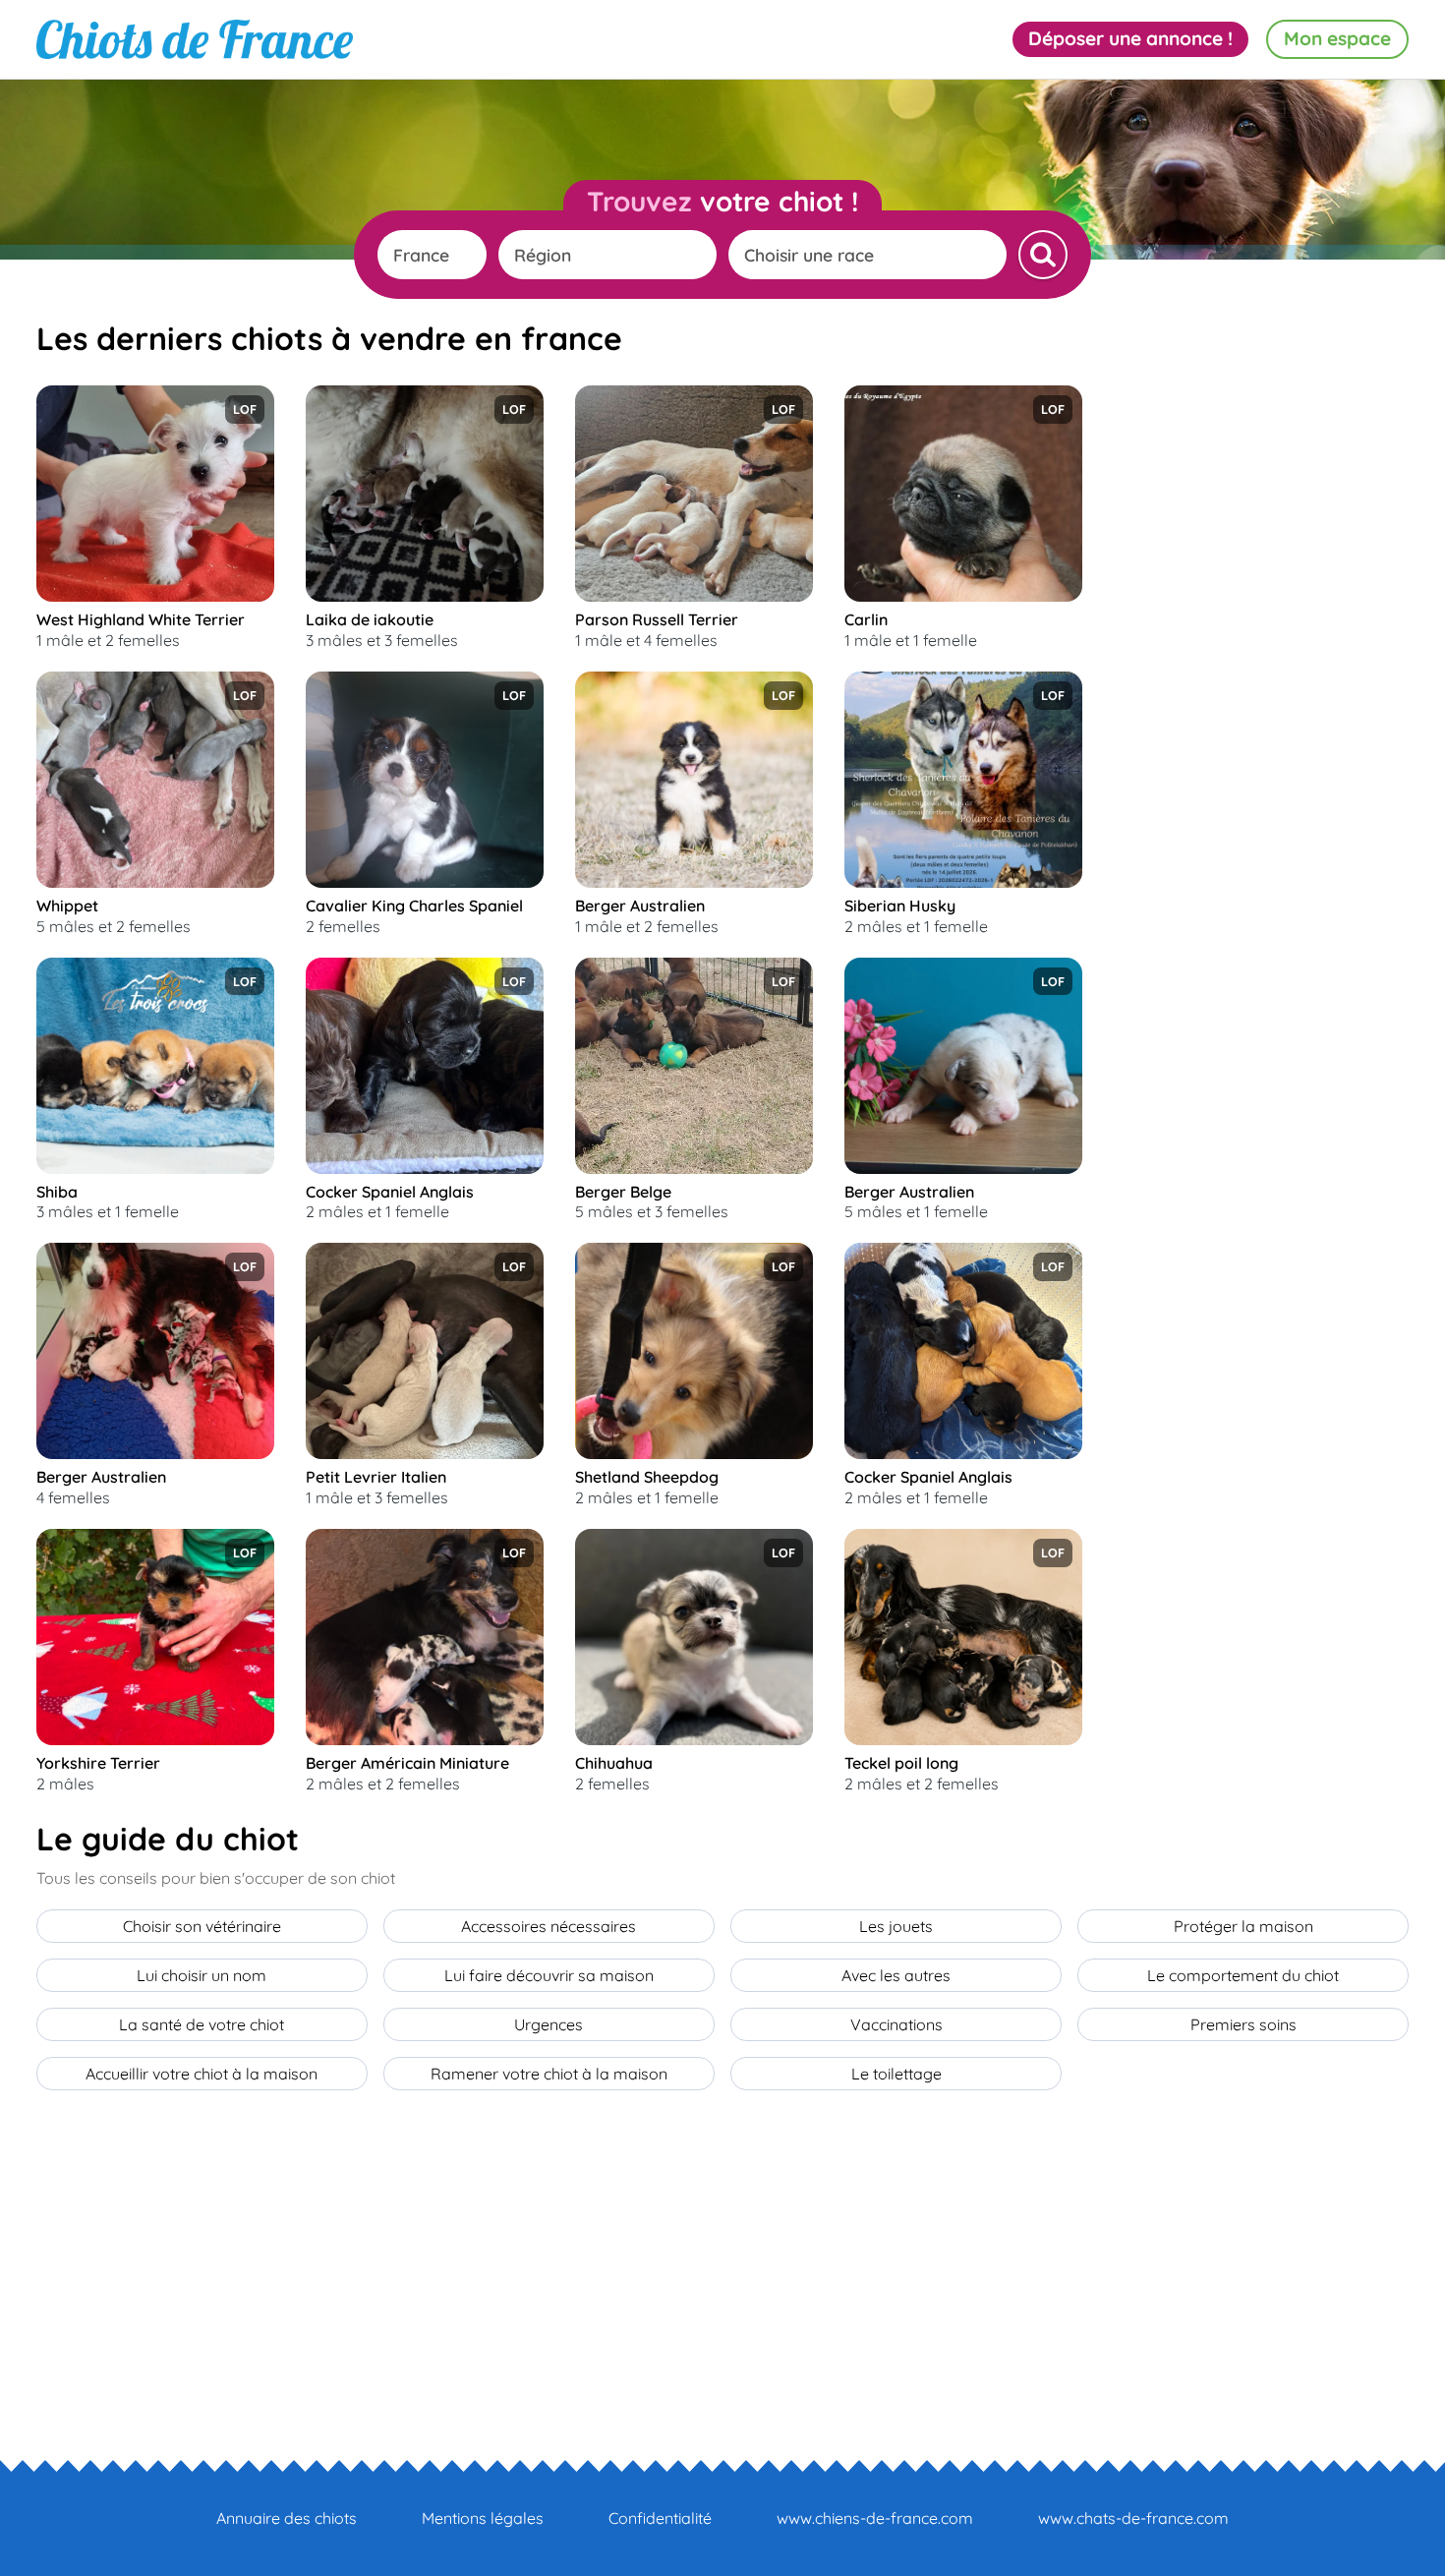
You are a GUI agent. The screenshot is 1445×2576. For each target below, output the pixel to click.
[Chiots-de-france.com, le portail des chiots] (195, 39)
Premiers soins (1243, 2024)
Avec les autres (896, 1975)
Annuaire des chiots (287, 2518)
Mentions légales (483, 2518)
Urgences (549, 2024)
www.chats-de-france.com (1133, 2518)
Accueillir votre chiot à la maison (202, 2074)
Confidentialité (660, 2518)
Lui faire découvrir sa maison (549, 1975)
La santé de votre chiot (202, 2024)
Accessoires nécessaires (549, 1926)
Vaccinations (896, 2024)
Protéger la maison (1243, 1926)
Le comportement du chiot (1243, 1975)
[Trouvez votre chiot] (1043, 255)
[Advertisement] (1261, 680)
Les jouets (896, 1926)
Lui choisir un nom (202, 1975)
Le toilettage (896, 2074)
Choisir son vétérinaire (202, 1926)
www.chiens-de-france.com (875, 2518)
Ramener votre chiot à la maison (549, 2074)
